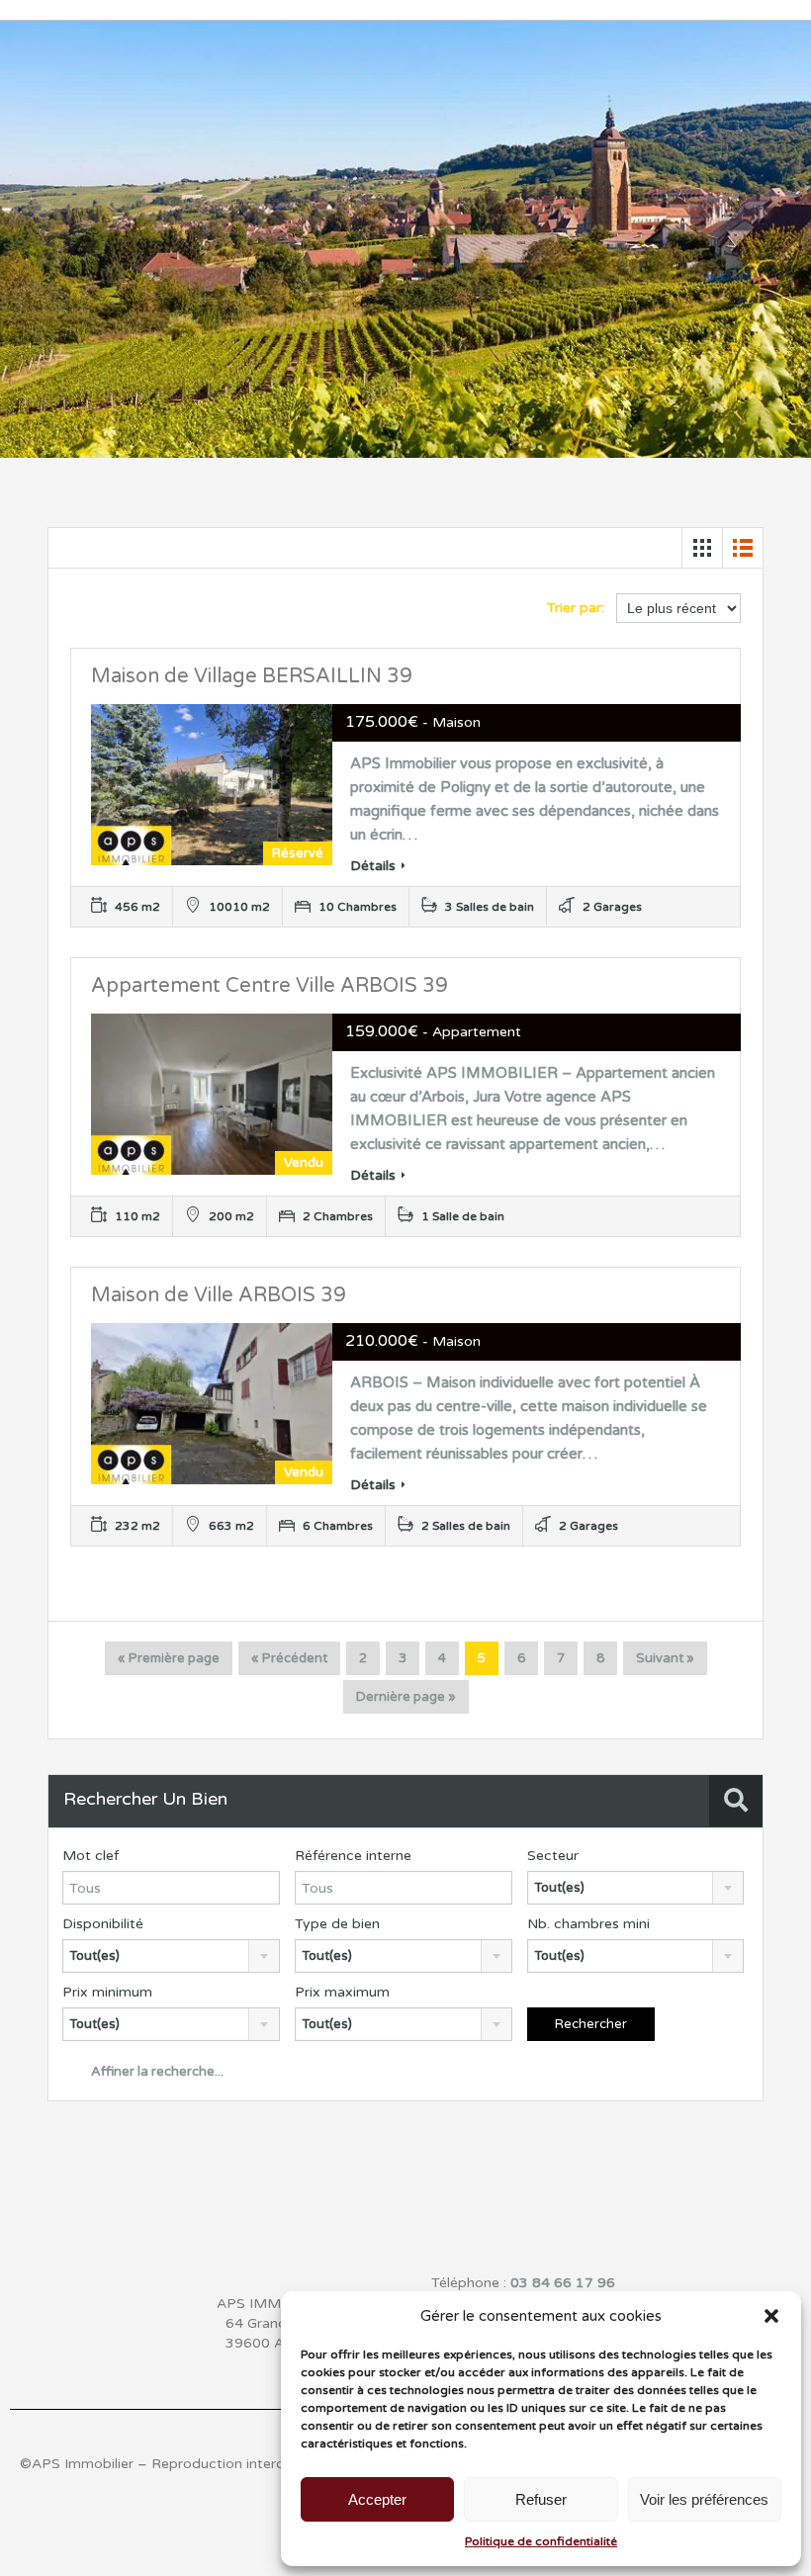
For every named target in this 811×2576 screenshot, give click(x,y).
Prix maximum (342, 1992)
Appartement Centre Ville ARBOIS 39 (270, 986)
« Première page (169, 1658)
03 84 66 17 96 (563, 2283)
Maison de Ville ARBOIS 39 (219, 1295)
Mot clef (90, 1856)
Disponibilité (103, 1924)
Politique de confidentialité (541, 2541)
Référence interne (353, 1856)
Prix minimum (107, 1992)
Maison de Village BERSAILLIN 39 (252, 676)
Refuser (541, 2499)
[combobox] (636, 1888)
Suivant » (665, 1658)
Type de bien (337, 1924)
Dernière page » (406, 1697)
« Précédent (289, 1658)
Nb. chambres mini (588, 1924)
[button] (771, 2316)
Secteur (553, 1856)
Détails (373, 866)
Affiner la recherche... (156, 2072)
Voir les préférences (704, 2499)
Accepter (377, 2499)
